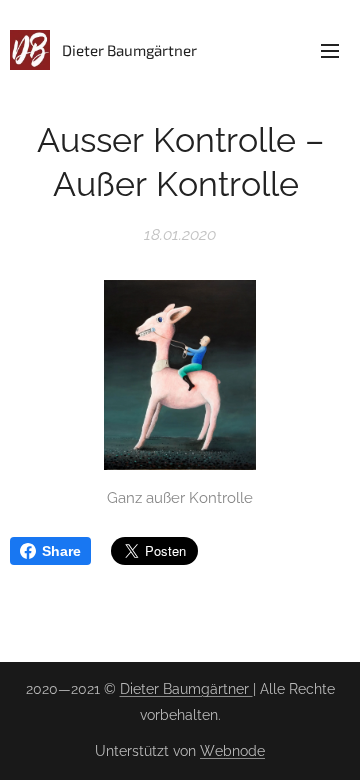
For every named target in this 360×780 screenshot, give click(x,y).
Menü (330, 50)
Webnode (232, 751)
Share (61, 551)
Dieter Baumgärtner (186, 689)
